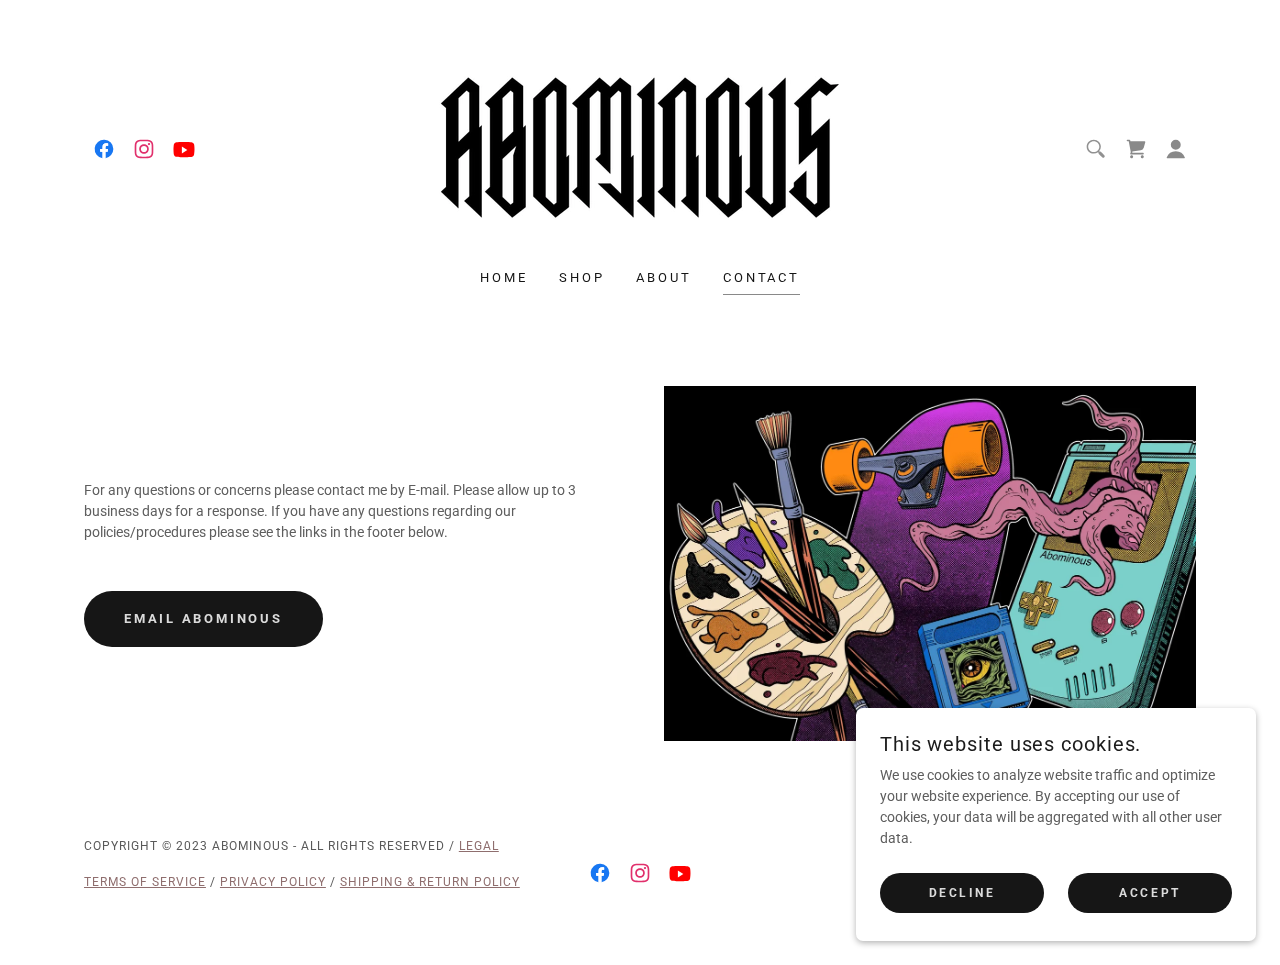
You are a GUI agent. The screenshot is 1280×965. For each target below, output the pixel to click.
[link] (104, 149)
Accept (1149, 893)
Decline (962, 893)
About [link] (663, 277)
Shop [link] (581, 277)
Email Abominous (203, 618)
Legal (479, 846)
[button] (1176, 149)
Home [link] (503, 277)
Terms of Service (145, 882)
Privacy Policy (273, 882)
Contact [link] (761, 277)
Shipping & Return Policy (430, 882)
